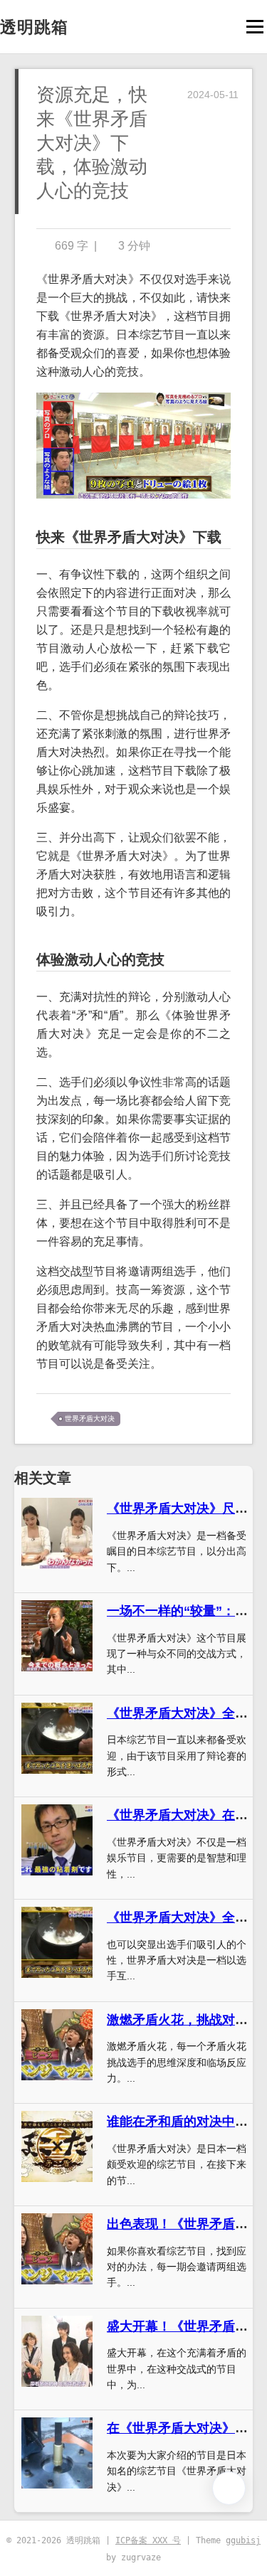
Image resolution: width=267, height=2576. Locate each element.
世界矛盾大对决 (90, 1419)
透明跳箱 (34, 27)
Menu (255, 27)
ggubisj (243, 2540)
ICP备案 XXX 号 (148, 2540)
